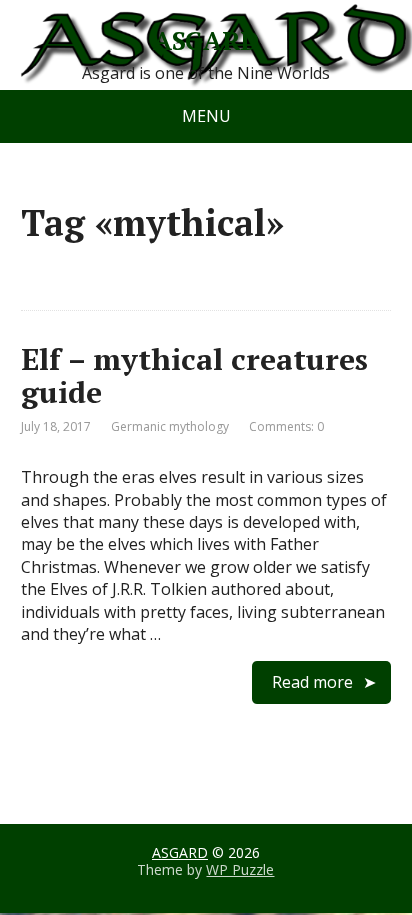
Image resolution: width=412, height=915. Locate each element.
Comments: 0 (286, 426)
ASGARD (206, 41)
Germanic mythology (170, 426)
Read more (312, 682)
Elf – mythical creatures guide (194, 375)
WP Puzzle (240, 869)
